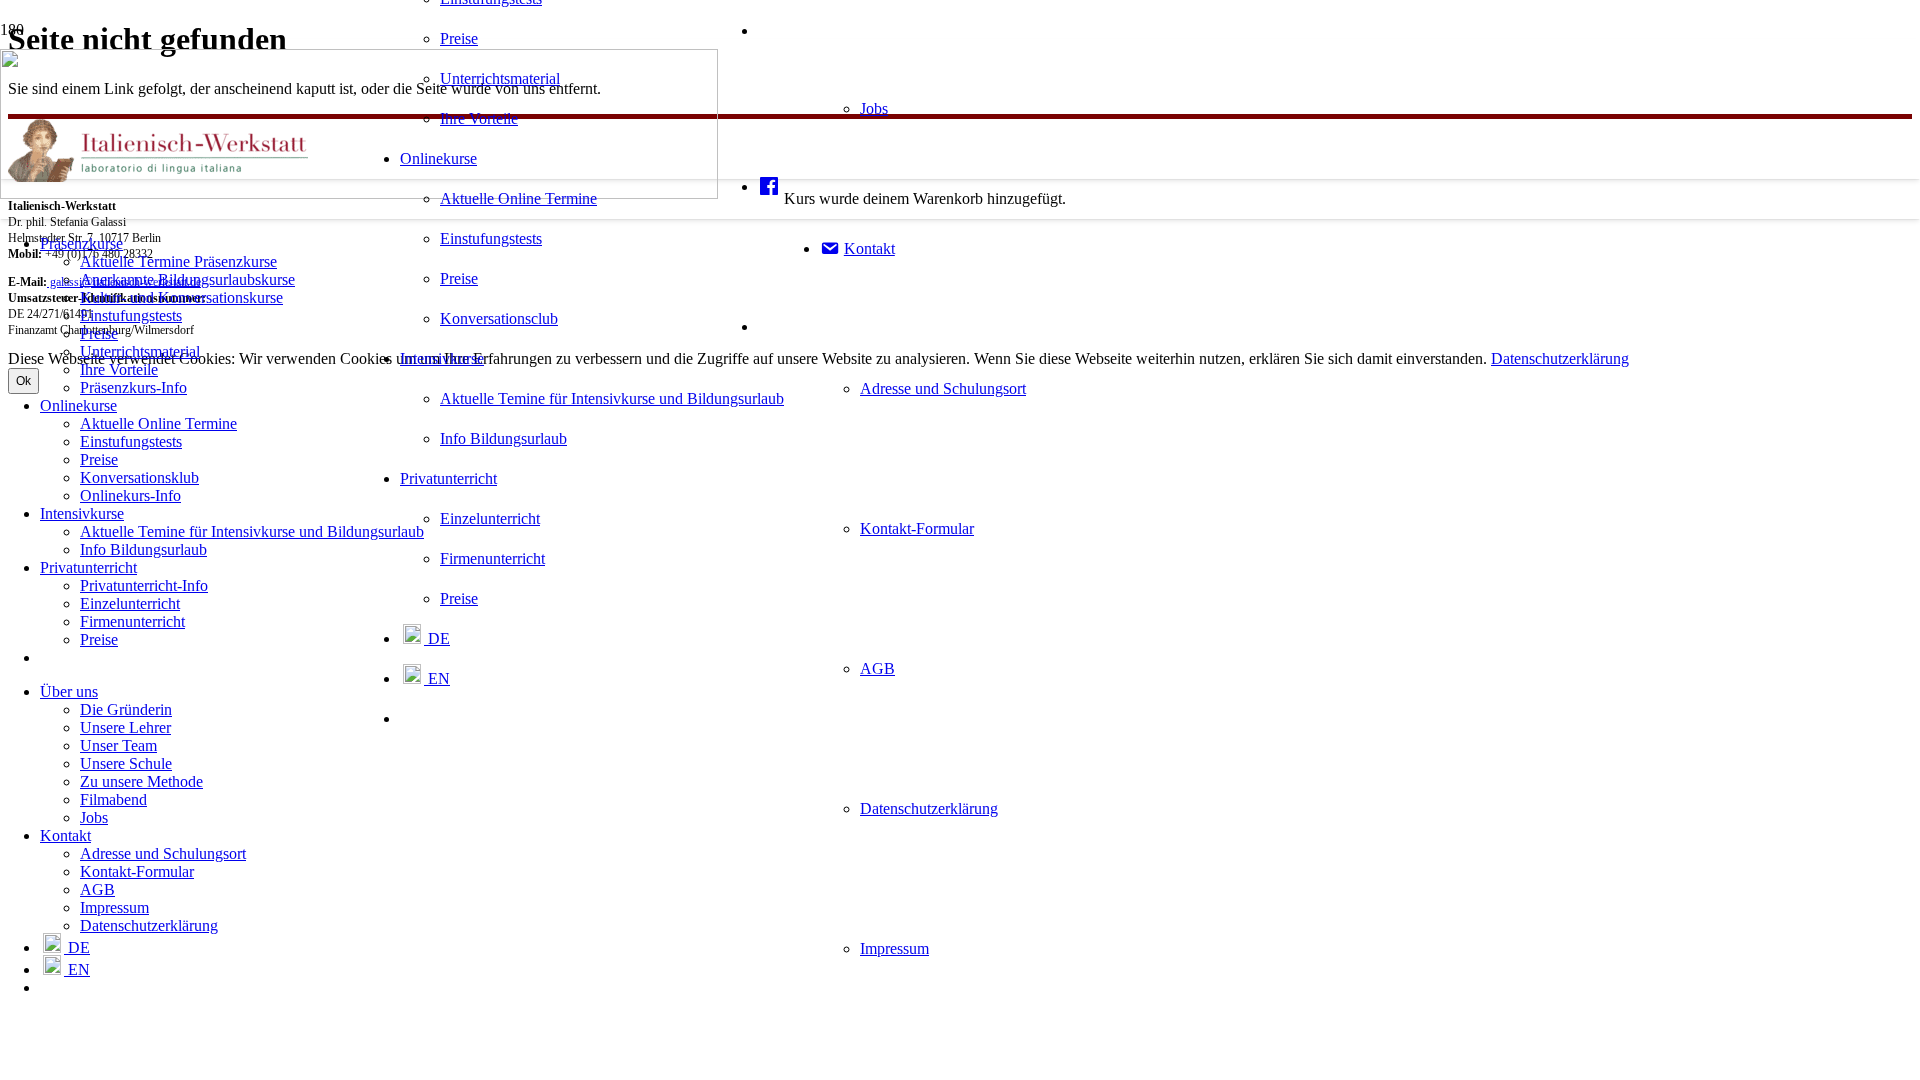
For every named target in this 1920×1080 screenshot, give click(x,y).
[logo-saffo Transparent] (359, 193)
